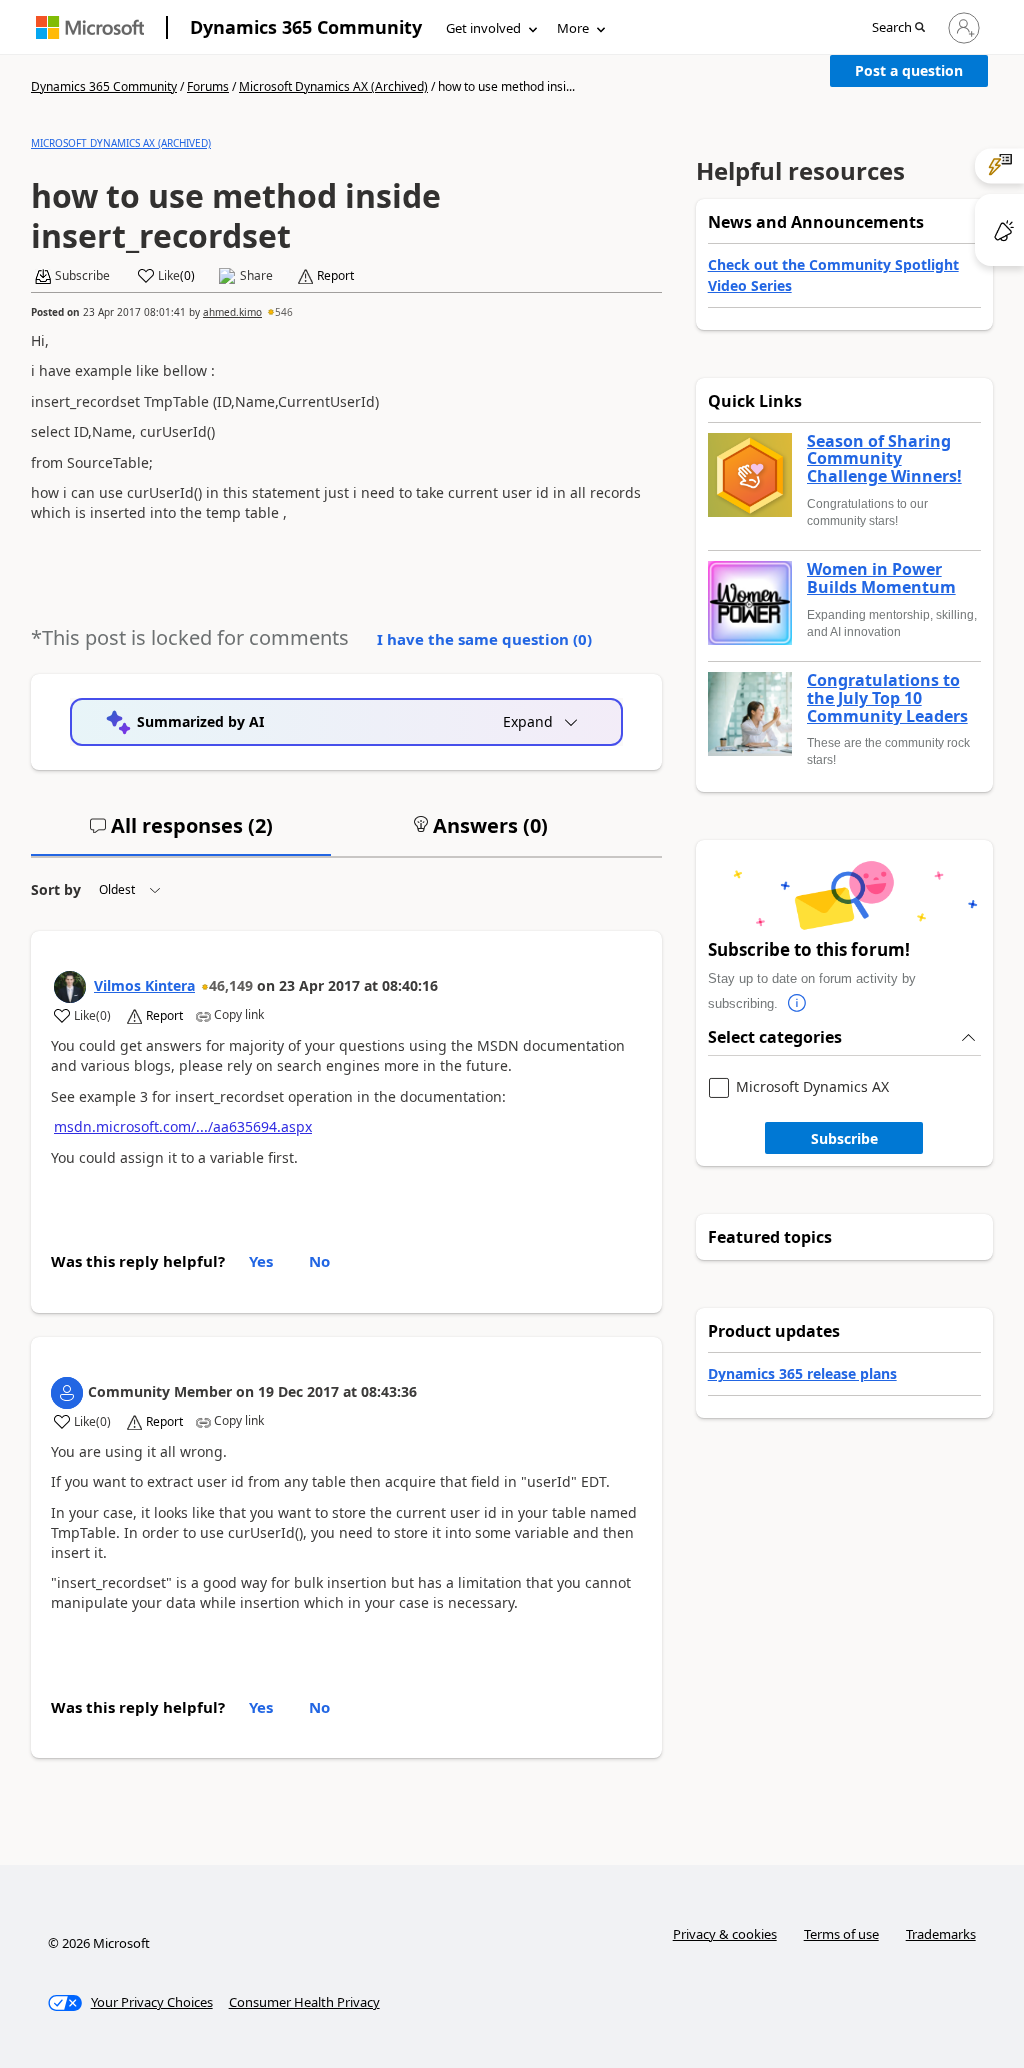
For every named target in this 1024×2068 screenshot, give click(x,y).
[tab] (181, 834)
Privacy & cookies (725, 1934)
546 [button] (284, 312)
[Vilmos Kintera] (70, 987)
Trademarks (941, 1934)
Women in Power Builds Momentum (881, 578)
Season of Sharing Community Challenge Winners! (884, 459)
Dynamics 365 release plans (802, 1373)
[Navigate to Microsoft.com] (90, 27)
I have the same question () (484, 639)
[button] (898, 28)
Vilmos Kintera (144, 985)
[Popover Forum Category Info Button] (798, 1004)
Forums (208, 86)
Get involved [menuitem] (483, 28)
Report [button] (335, 276)
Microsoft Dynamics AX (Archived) (333, 86)
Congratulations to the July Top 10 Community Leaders (887, 698)
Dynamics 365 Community (306, 27)
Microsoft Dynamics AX (812, 1087)
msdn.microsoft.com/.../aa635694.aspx (183, 1126)
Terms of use (841, 1934)
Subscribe (844, 1138)
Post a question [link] (909, 70)
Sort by (56, 889)
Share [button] (256, 276)
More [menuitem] (573, 28)
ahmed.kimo (232, 312)
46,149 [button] (231, 985)
